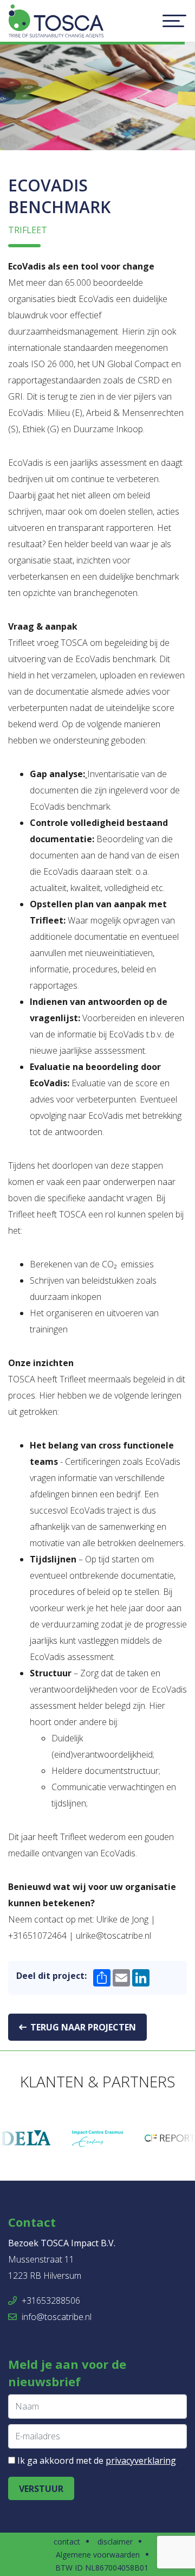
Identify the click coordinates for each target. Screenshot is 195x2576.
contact (67, 2542)
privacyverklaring (141, 2460)
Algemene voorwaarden (98, 2555)
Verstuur (41, 2489)
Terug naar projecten (82, 2027)
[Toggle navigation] (174, 21)
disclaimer (115, 2542)
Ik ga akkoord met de (97, 2460)
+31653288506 (50, 2301)
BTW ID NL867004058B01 (102, 2568)
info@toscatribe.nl (56, 2317)
